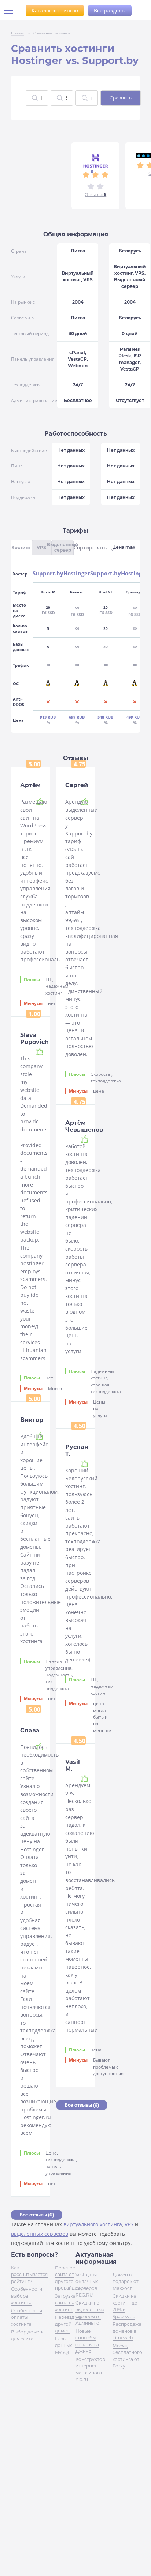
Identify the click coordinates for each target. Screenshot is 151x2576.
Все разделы (110, 10)
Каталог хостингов (55, 10)
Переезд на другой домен (68, 2324)
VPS (129, 2224)
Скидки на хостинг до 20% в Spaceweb (125, 2306)
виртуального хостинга (93, 2224)
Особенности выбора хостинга (27, 2296)
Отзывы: (95, 194)
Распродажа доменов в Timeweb (127, 2331)
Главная (18, 33)
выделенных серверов (40, 2234)
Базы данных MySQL (63, 2346)
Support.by (48, 573)
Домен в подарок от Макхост (126, 2282)
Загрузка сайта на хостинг (65, 2303)
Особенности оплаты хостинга (27, 2317)
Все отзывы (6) (37, 2215)
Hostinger (77, 573)
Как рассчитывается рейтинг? (29, 2275)
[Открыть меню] (11, 11)
